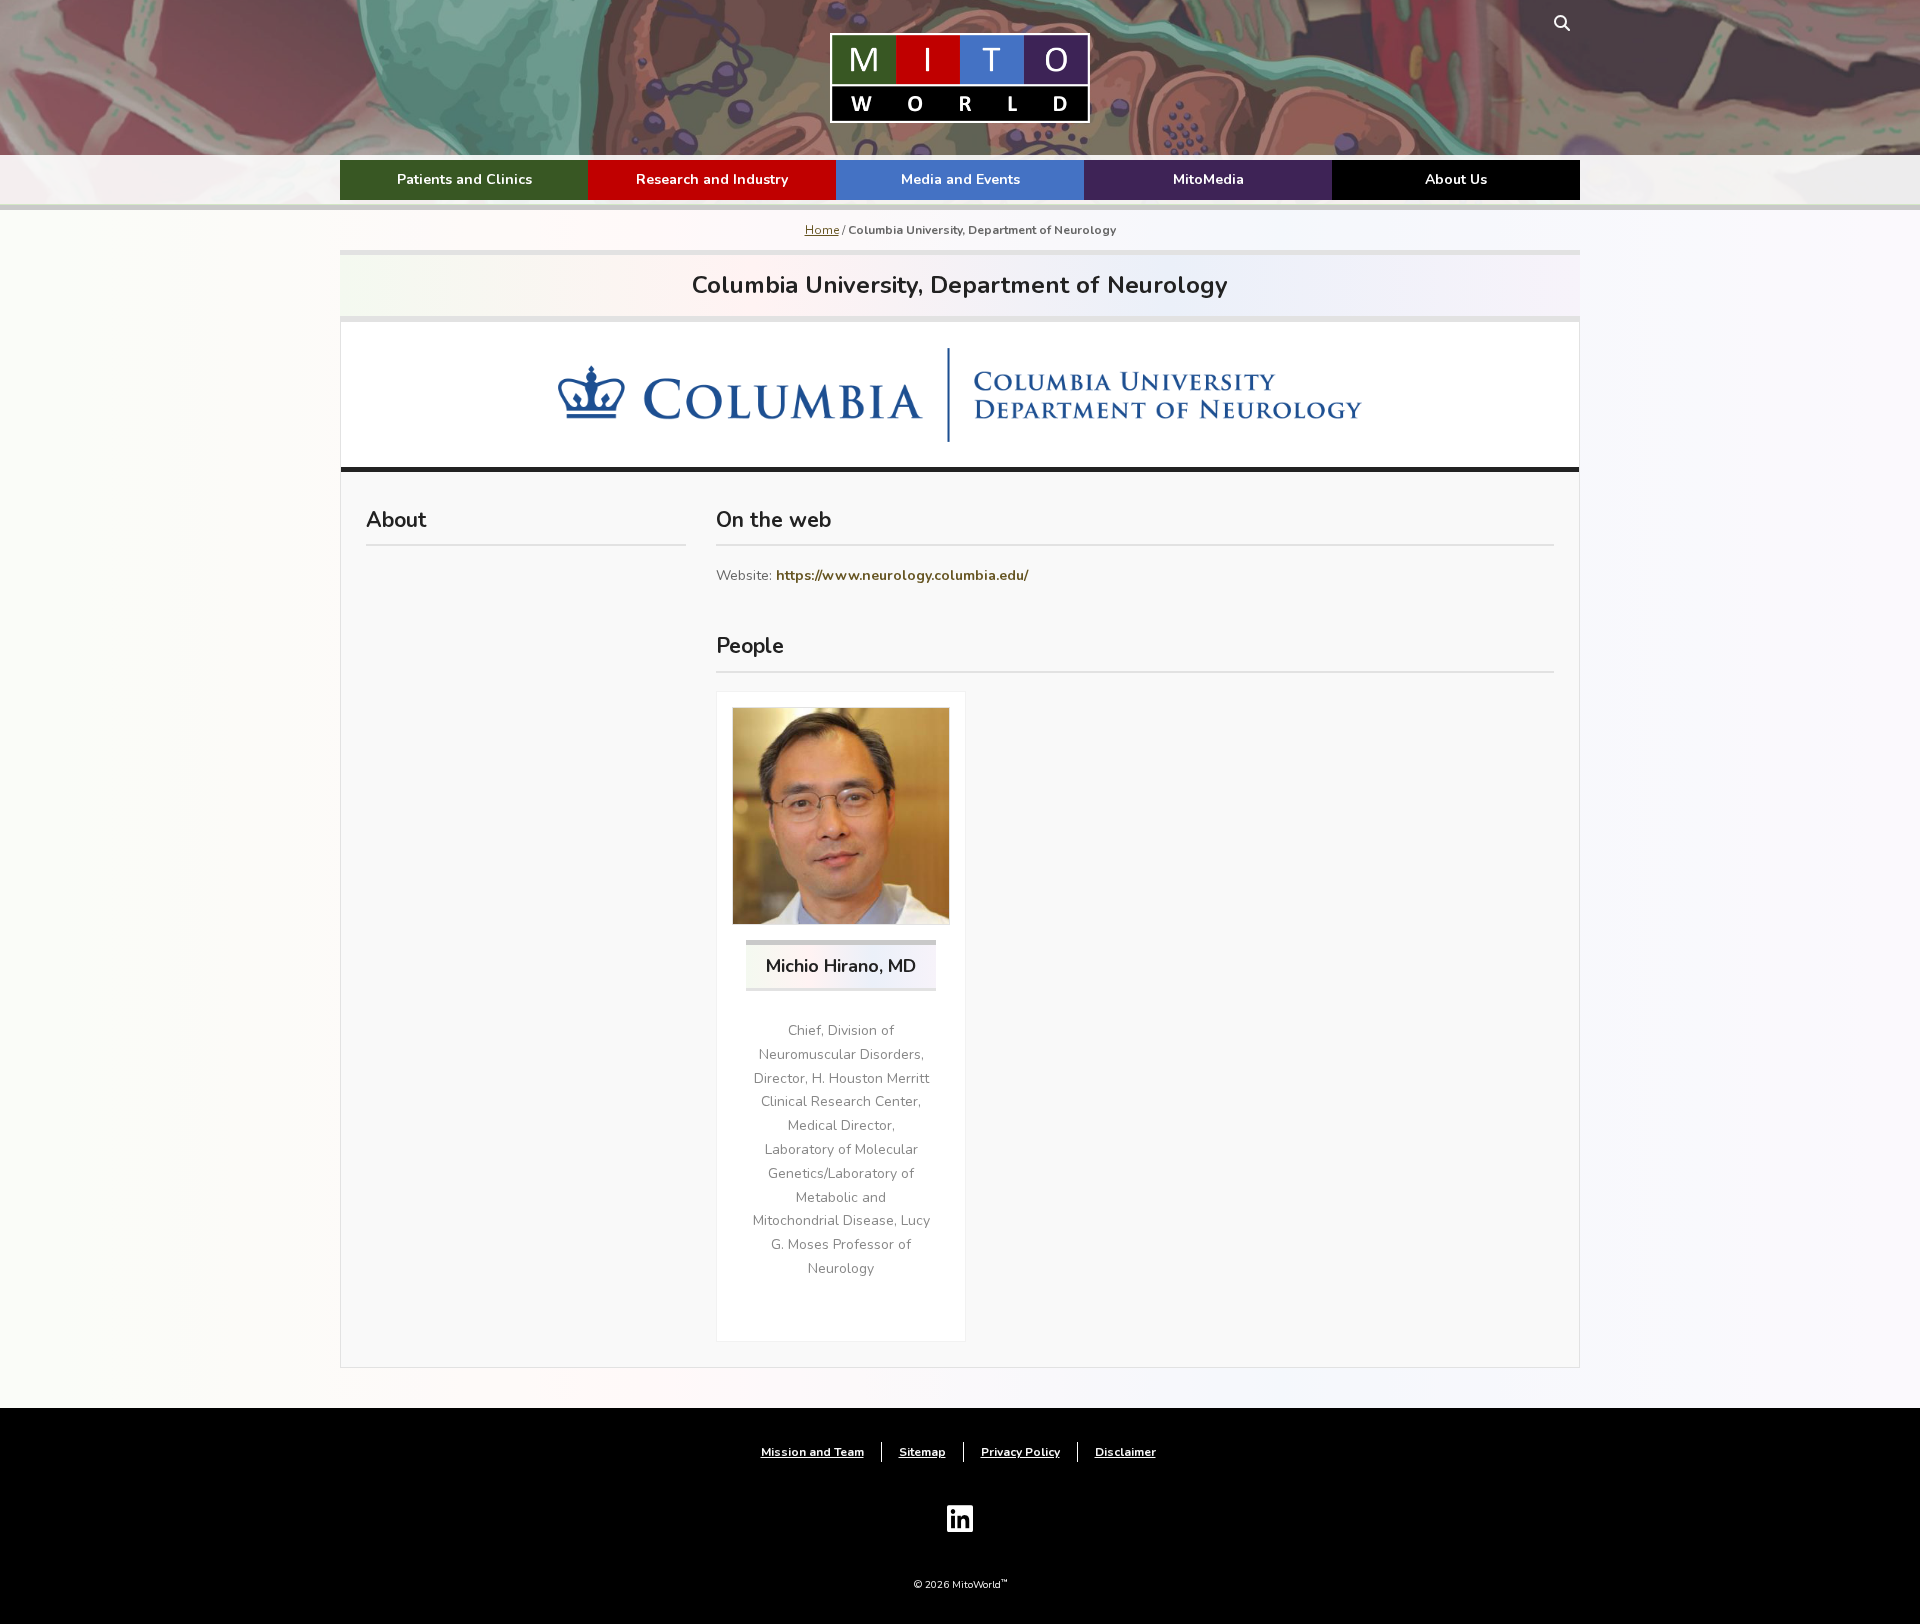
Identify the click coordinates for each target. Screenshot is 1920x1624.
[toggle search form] (1562, 22)
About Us (1456, 179)
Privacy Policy (1020, 1452)
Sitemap (922, 1452)
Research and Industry (712, 179)
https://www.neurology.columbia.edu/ (902, 575)
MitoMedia (1208, 179)
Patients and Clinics (464, 179)
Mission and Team (812, 1452)
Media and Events (960, 179)
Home (822, 230)
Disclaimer (1125, 1452)
